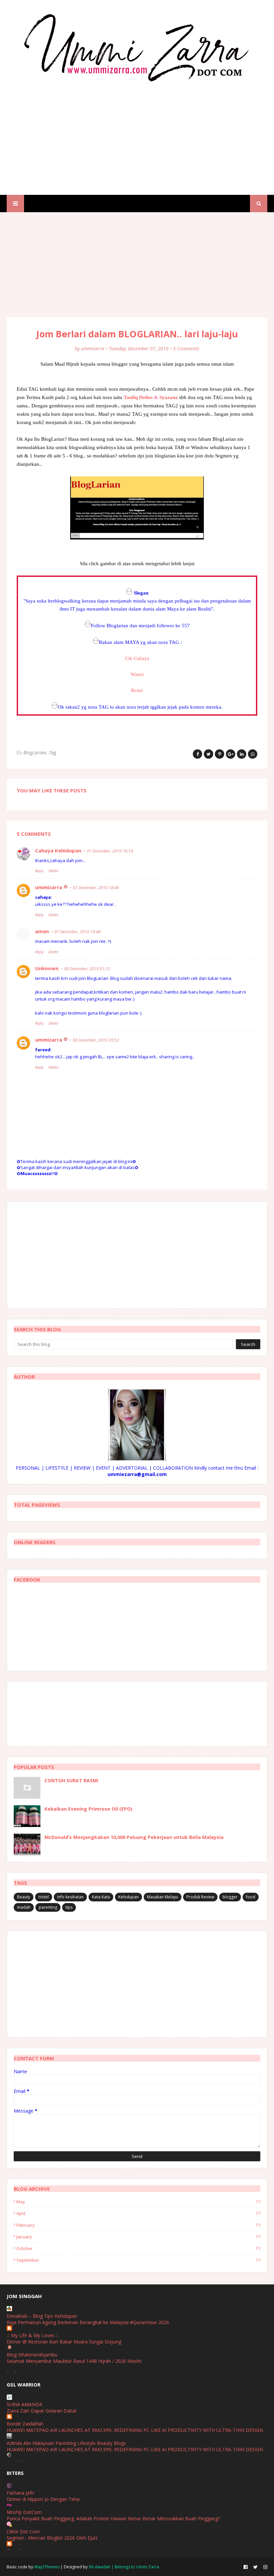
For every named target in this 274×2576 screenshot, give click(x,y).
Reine (137, 690)
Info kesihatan (70, 1897)
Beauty (24, 1897)
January (138, 2237)
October (138, 2248)
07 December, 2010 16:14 (110, 851)
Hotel (44, 1897)
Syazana (169, 397)
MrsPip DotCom (24, 2512)
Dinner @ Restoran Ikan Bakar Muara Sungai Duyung (64, 2342)
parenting (48, 1907)
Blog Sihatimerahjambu (32, 2355)
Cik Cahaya (137, 658)
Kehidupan (128, 1897)
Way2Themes (47, 2567)
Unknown (47, 968)
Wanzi (137, 674)
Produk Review (200, 1897)
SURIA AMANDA (24, 2404)
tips (69, 1907)
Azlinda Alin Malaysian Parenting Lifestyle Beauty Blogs (66, 2443)
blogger (230, 1897)
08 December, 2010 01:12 (87, 969)
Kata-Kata (101, 1897)
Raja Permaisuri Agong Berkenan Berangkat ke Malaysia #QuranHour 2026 (88, 2322)
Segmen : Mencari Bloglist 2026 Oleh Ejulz (52, 2538)
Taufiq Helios (138, 397)
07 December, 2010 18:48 (78, 932)
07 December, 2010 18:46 (96, 888)
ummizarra (93, 348)
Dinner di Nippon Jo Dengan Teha (43, 2499)
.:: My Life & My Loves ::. (33, 2335)
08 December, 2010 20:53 (96, 1040)
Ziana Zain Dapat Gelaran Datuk (42, 2411)
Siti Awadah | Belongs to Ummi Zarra (124, 2567)
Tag (52, 753)
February (138, 2225)
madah (24, 1907)
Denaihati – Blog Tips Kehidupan (42, 2316)
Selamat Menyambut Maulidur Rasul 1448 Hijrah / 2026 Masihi (74, 2361)
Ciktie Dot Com (23, 2531)
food (251, 1897)
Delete (53, 871)
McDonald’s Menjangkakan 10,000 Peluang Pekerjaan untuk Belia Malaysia (134, 1837)
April (138, 2213)
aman (42, 931)
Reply (39, 871)
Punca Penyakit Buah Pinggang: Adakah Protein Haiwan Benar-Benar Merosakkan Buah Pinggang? (113, 2518)
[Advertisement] (137, 135)
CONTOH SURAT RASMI (71, 1780)
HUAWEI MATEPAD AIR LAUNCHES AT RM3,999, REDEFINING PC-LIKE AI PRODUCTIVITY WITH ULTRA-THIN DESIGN (135, 2430)
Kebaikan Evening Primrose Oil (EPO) (88, 1809)
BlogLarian (35, 753)
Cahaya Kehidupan (58, 850)
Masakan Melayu (163, 1897)
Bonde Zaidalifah (25, 2424)
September (138, 2260)
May (138, 2202)
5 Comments (186, 348)
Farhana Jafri (20, 2493)
